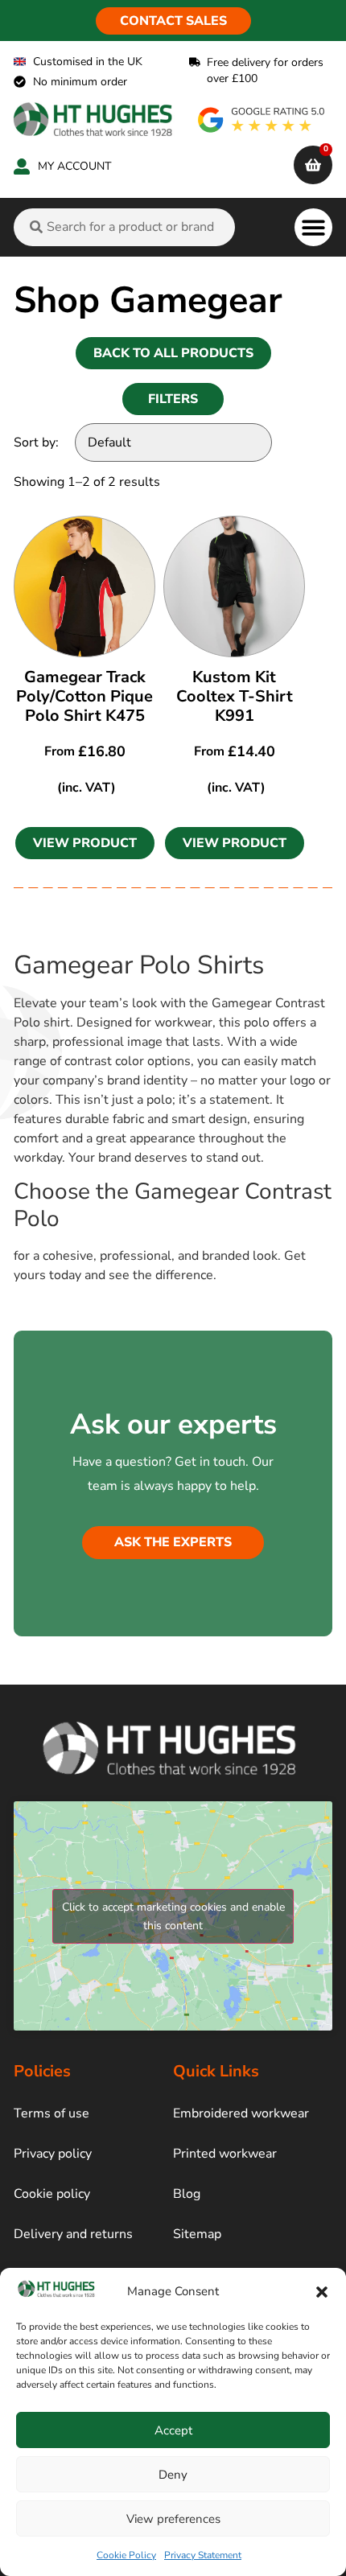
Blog (187, 2194)
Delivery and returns (73, 2234)
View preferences (173, 2519)
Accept (173, 2430)
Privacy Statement (203, 2555)
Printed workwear (225, 2154)
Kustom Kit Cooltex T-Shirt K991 (235, 696)
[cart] (313, 165)
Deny (173, 2475)
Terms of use (51, 2113)
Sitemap (197, 2234)
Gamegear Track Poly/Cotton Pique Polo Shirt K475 (84, 696)
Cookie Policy (126, 2555)
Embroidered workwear (241, 2113)
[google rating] (262, 120)
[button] (322, 2292)
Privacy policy (53, 2154)
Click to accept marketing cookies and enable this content (173, 1916)
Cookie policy (52, 2194)
